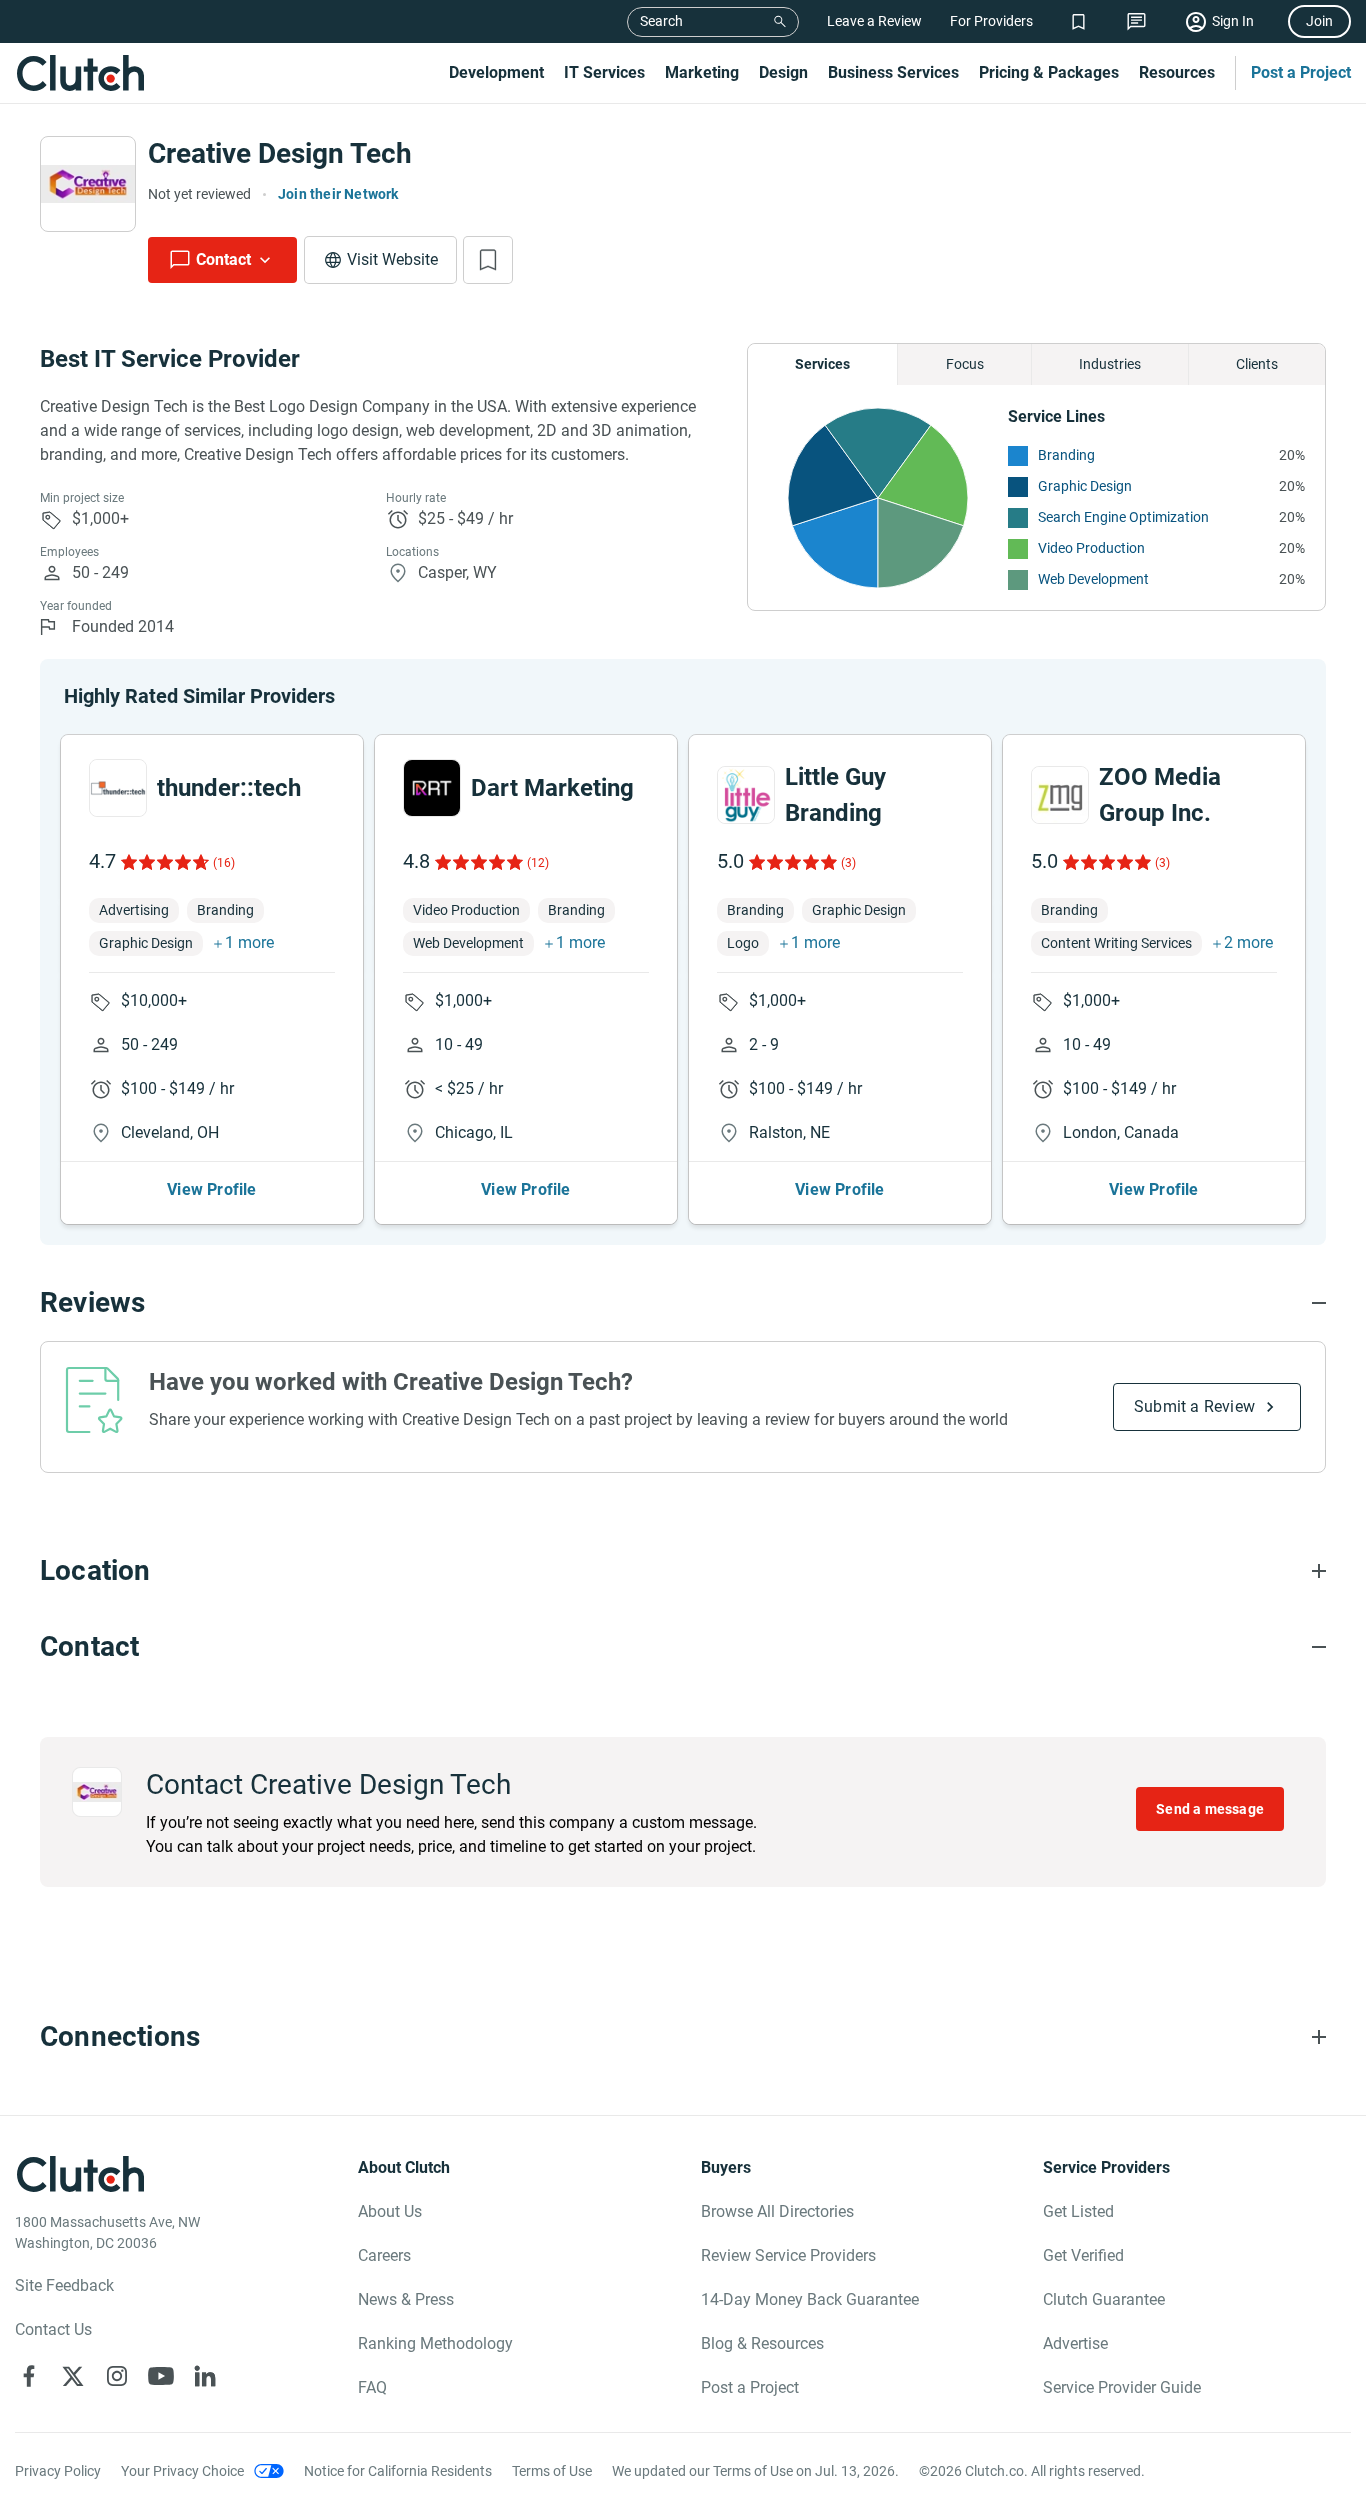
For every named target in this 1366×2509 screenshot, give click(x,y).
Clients (1257, 364)
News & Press (406, 2299)
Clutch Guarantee (1104, 2299)
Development (496, 72)
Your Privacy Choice (182, 2471)
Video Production (1091, 548)
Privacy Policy (58, 2471)
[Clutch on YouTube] (161, 2376)
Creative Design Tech (280, 153)
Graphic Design (1085, 486)
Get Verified (1083, 2255)
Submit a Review (1194, 1406)
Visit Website (392, 259)
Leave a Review (874, 21)
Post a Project (1301, 72)
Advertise (1075, 2343)
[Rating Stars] (163, 862)
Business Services (893, 72)
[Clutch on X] (73, 2376)
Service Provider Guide (1122, 2387)
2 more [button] (1248, 942)
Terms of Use (552, 2471)
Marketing (702, 72)
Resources (1177, 72)
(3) (848, 863)
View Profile (211, 1189)
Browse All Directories (777, 2211)
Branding (1066, 455)
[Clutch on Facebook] (29, 2376)
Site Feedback (64, 2285)
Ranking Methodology (435, 2343)
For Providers (991, 21)
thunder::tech (229, 788)
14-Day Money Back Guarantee (810, 2299)
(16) (224, 863)
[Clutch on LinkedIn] (205, 2376)
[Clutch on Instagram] (117, 2376)
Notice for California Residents (398, 2471)
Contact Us (53, 2329)
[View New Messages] (1136, 21)
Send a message (1210, 1809)
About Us (390, 2211)
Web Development (1093, 579)
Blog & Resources (762, 2343)
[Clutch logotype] (80, 73)
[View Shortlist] (1078, 21)
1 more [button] (249, 942)
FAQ (372, 2387)
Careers (384, 2255)
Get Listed (1078, 2211)
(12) (538, 863)
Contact (223, 259)
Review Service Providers (788, 2255)
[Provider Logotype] (88, 184)
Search (661, 21)
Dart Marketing (552, 788)
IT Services (604, 72)
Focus (965, 364)
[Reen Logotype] (118, 788)
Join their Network (338, 194)
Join (1319, 21)
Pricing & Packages (1049, 72)
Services (822, 364)
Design (783, 72)
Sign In (1233, 21)
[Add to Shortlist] (488, 260)
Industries (1110, 364)
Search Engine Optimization (1123, 517)
